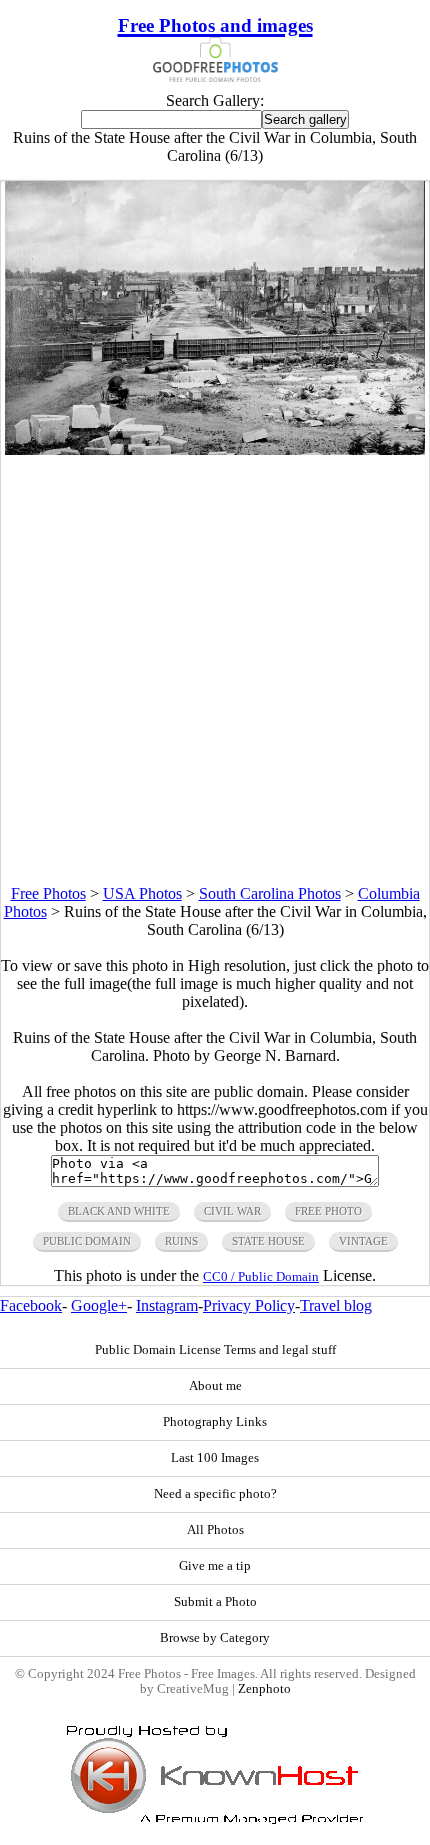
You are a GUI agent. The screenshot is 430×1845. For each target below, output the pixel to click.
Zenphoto (264, 1689)
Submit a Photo (215, 1602)
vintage (363, 1241)
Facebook (31, 1305)
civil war (232, 1211)
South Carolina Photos (270, 893)
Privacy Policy (249, 1305)
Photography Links (215, 1422)
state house (268, 1241)
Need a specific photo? (215, 1494)
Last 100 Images (215, 1458)
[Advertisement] (215, 670)
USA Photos (142, 893)
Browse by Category (215, 1638)
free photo (328, 1211)
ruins (181, 1241)
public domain (87, 1241)
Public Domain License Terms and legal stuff (215, 1350)
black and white (119, 1211)
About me (215, 1386)
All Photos (215, 1530)
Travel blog (336, 1305)
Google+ (99, 1305)
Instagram (167, 1305)
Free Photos (48, 893)
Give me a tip (215, 1566)
